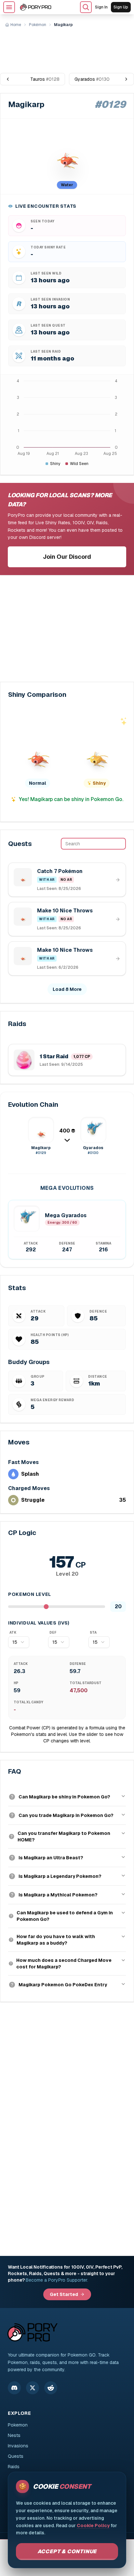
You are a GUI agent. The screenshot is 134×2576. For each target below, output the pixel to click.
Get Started (64, 2294)
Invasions (18, 2446)
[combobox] (19, 1642)
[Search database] (86, 7)
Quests (16, 2456)
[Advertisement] (67, 48)
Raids (14, 2467)
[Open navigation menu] (9, 7)
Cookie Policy (93, 2526)
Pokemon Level (30, 1594)
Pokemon (18, 2425)
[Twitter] (33, 2388)
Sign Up (121, 7)
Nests (14, 2435)
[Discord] (14, 2388)
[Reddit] (51, 2388)
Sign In (101, 7)
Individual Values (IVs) (39, 1623)
